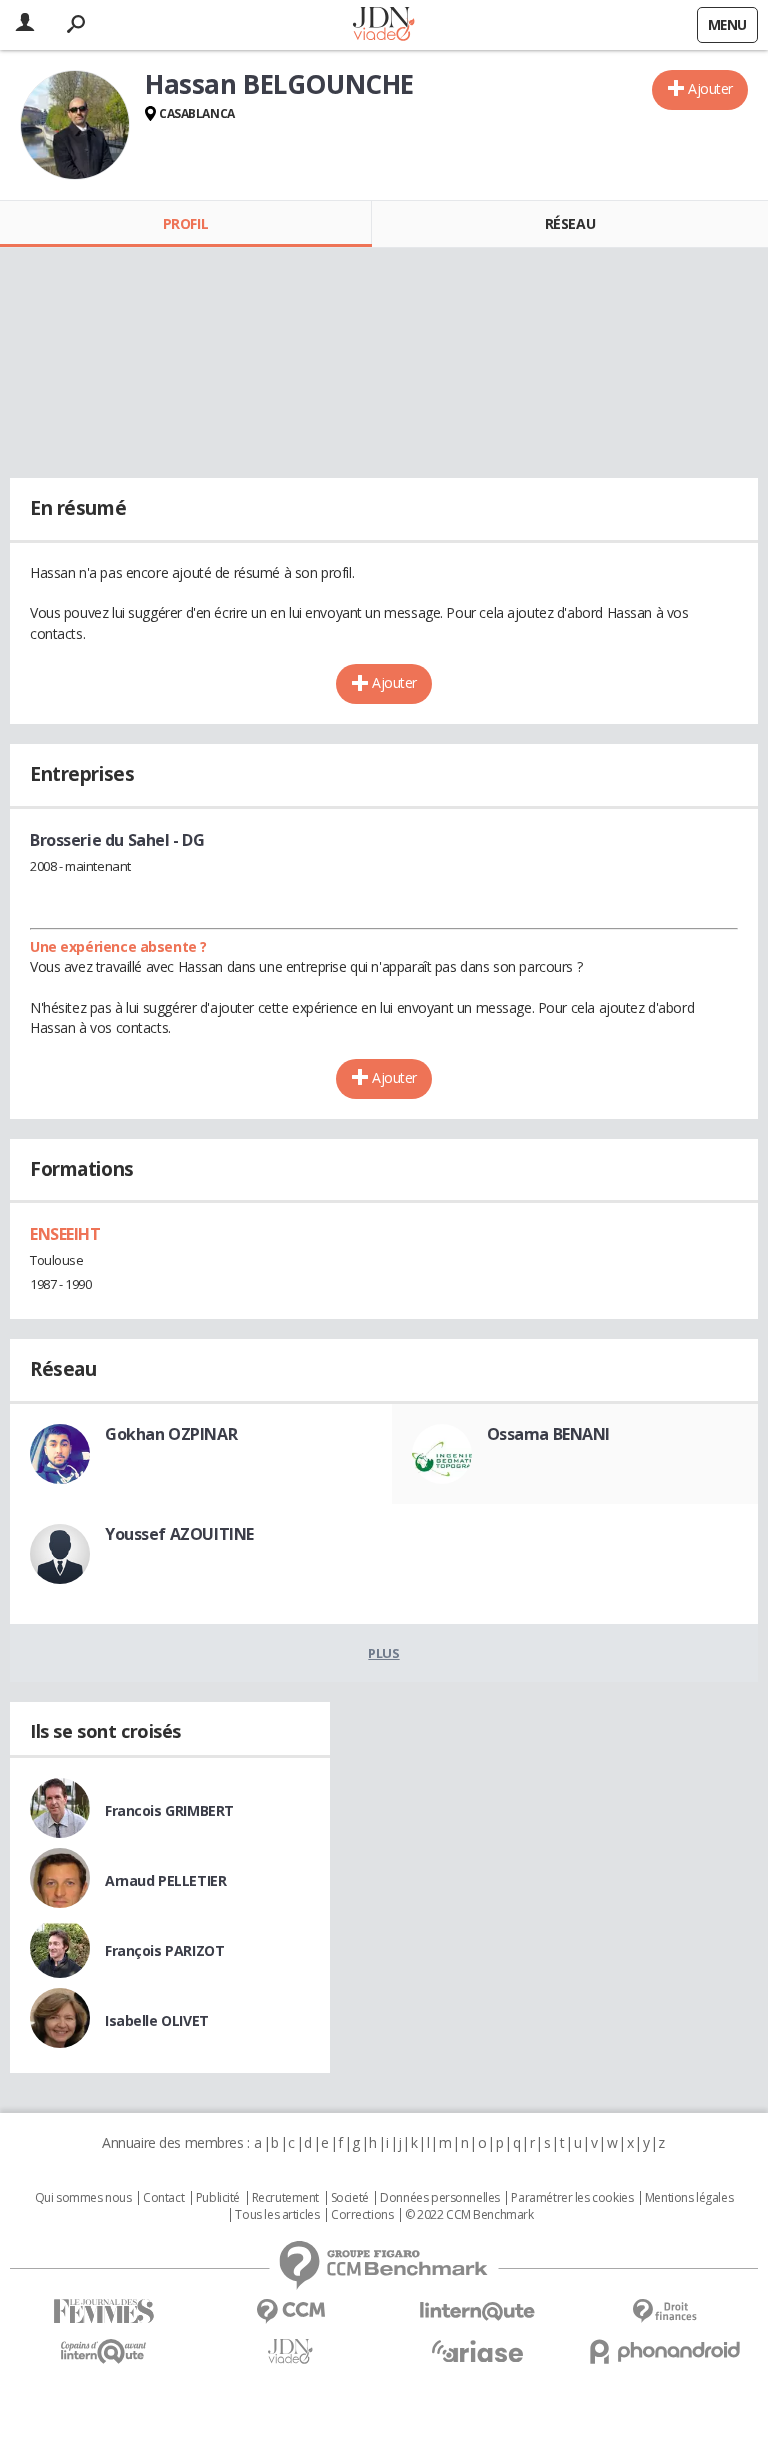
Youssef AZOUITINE (179, 1534)
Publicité (218, 2198)
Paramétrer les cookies (572, 2198)
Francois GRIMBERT (169, 1810)
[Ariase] (477, 2351)
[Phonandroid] (664, 2351)
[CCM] (290, 2311)
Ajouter (710, 88)
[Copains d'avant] (103, 2351)
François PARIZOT (164, 1950)
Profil (185, 223)
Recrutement (285, 2198)
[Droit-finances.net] (664, 2311)
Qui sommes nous (83, 2198)
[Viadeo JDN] (290, 2351)
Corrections (362, 2215)
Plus (383, 1653)
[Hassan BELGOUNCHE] (75, 125)
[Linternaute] (477, 2311)
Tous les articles (277, 2215)
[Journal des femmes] (103, 2311)
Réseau (570, 223)
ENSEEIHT (65, 1234)
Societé (350, 2198)
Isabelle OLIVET (157, 2020)
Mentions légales (689, 2198)
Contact (163, 2198)
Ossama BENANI (549, 1434)
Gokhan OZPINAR (171, 1434)
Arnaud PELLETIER (165, 1880)
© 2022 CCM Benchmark (469, 2215)
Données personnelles (440, 2198)
